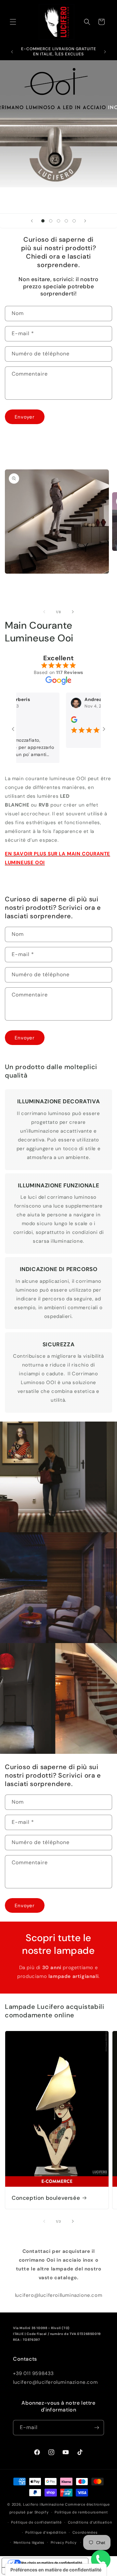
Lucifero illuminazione (43, 2504)
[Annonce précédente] (12, 52)
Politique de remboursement (81, 2512)
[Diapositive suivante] (85, 221)
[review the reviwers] (66, 721)
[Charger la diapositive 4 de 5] (66, 221)
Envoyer (25, 417)
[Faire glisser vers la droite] (73, 612)
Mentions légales (29, 2542)
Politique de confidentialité (36, 2522)
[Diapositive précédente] (32, 221)
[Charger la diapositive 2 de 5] (51, 221)
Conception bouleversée (46, 2198)
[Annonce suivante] (105, 52)
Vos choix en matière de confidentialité (52, 2563)
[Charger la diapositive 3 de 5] (58, 221)
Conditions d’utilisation (90, 2522)
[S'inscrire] (97, 2428)
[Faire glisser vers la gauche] (44, 612)
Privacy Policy (64, 2542)
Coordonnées (85, 2532)
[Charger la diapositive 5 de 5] (74, 221)
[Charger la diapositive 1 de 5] (43, 221)
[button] (13, 22)
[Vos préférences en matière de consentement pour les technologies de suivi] (56, 2570)
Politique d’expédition (46, 2532)
